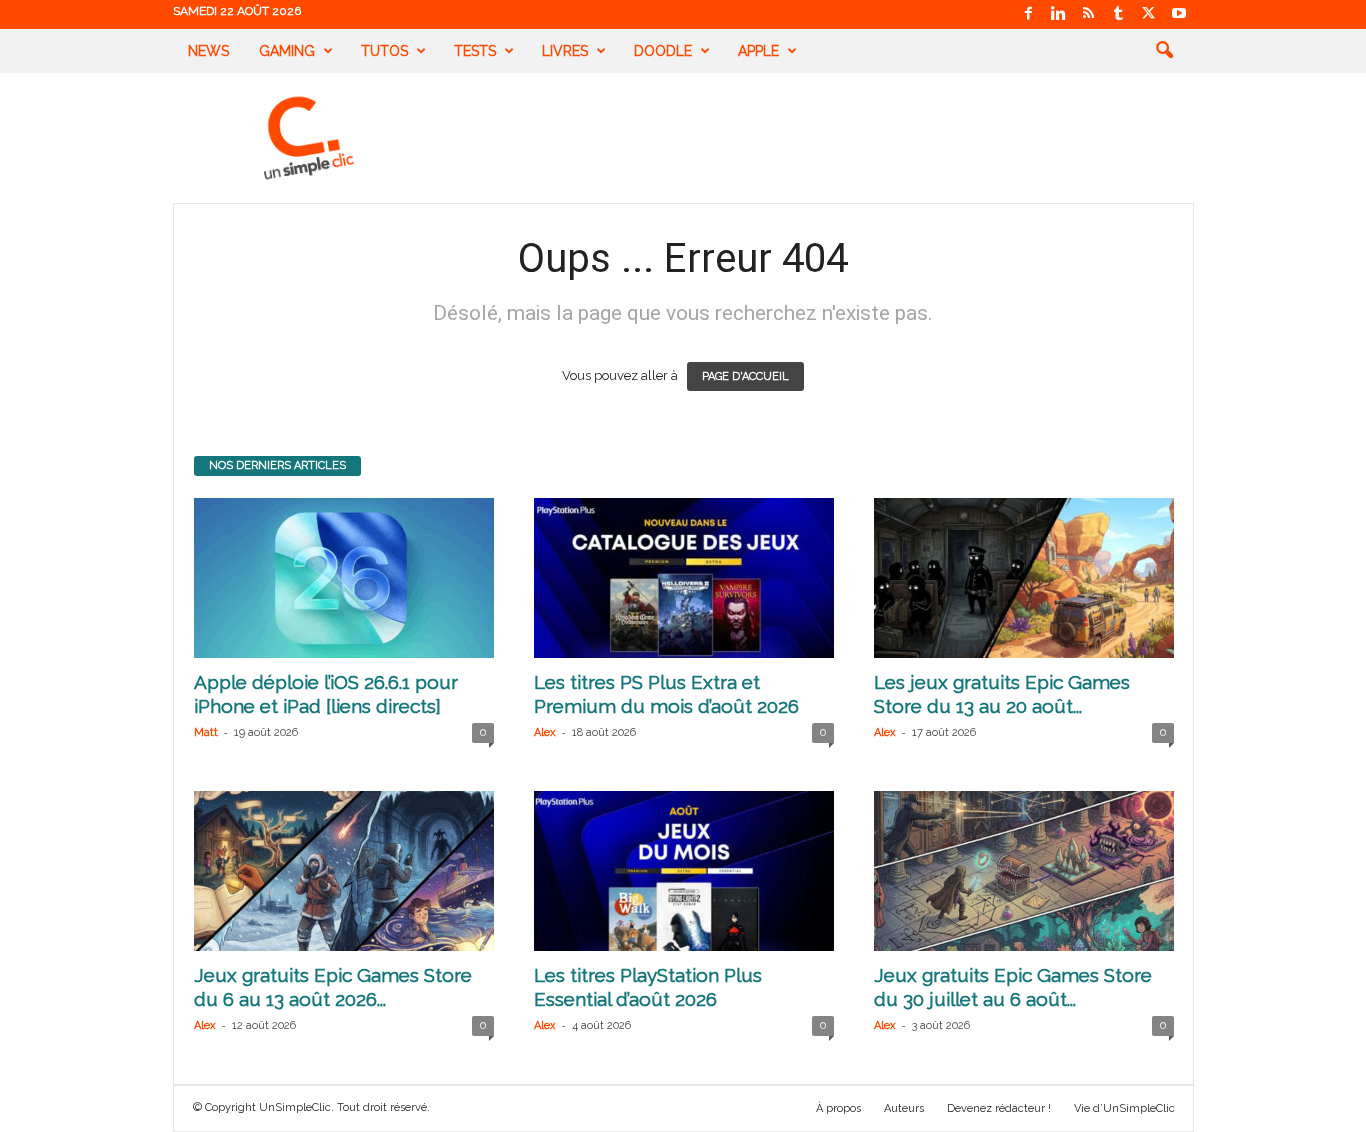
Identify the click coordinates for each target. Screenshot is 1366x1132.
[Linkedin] (1059, 14)
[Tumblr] (1119, 14)
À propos (838, 1108)
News (208, 51)
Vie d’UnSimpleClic (1124, 1108)
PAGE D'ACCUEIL (745, 376)
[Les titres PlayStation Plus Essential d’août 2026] (684, 871)
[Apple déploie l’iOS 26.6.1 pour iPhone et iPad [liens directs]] (344, 578)
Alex (545, 732)
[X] (1149, 14)
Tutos (384, 51)
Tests (475, 51)
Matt (206, 732)
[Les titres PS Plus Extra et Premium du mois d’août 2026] (684, 578)
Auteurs (904, 1108)
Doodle (663, 51)
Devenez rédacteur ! (999, 1108)
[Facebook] (1029, 14)
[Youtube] (1179, 14)
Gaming (287, 51)
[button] (1164, 51)
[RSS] (1089, 14)
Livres (565, 51)
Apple (758, 51)
